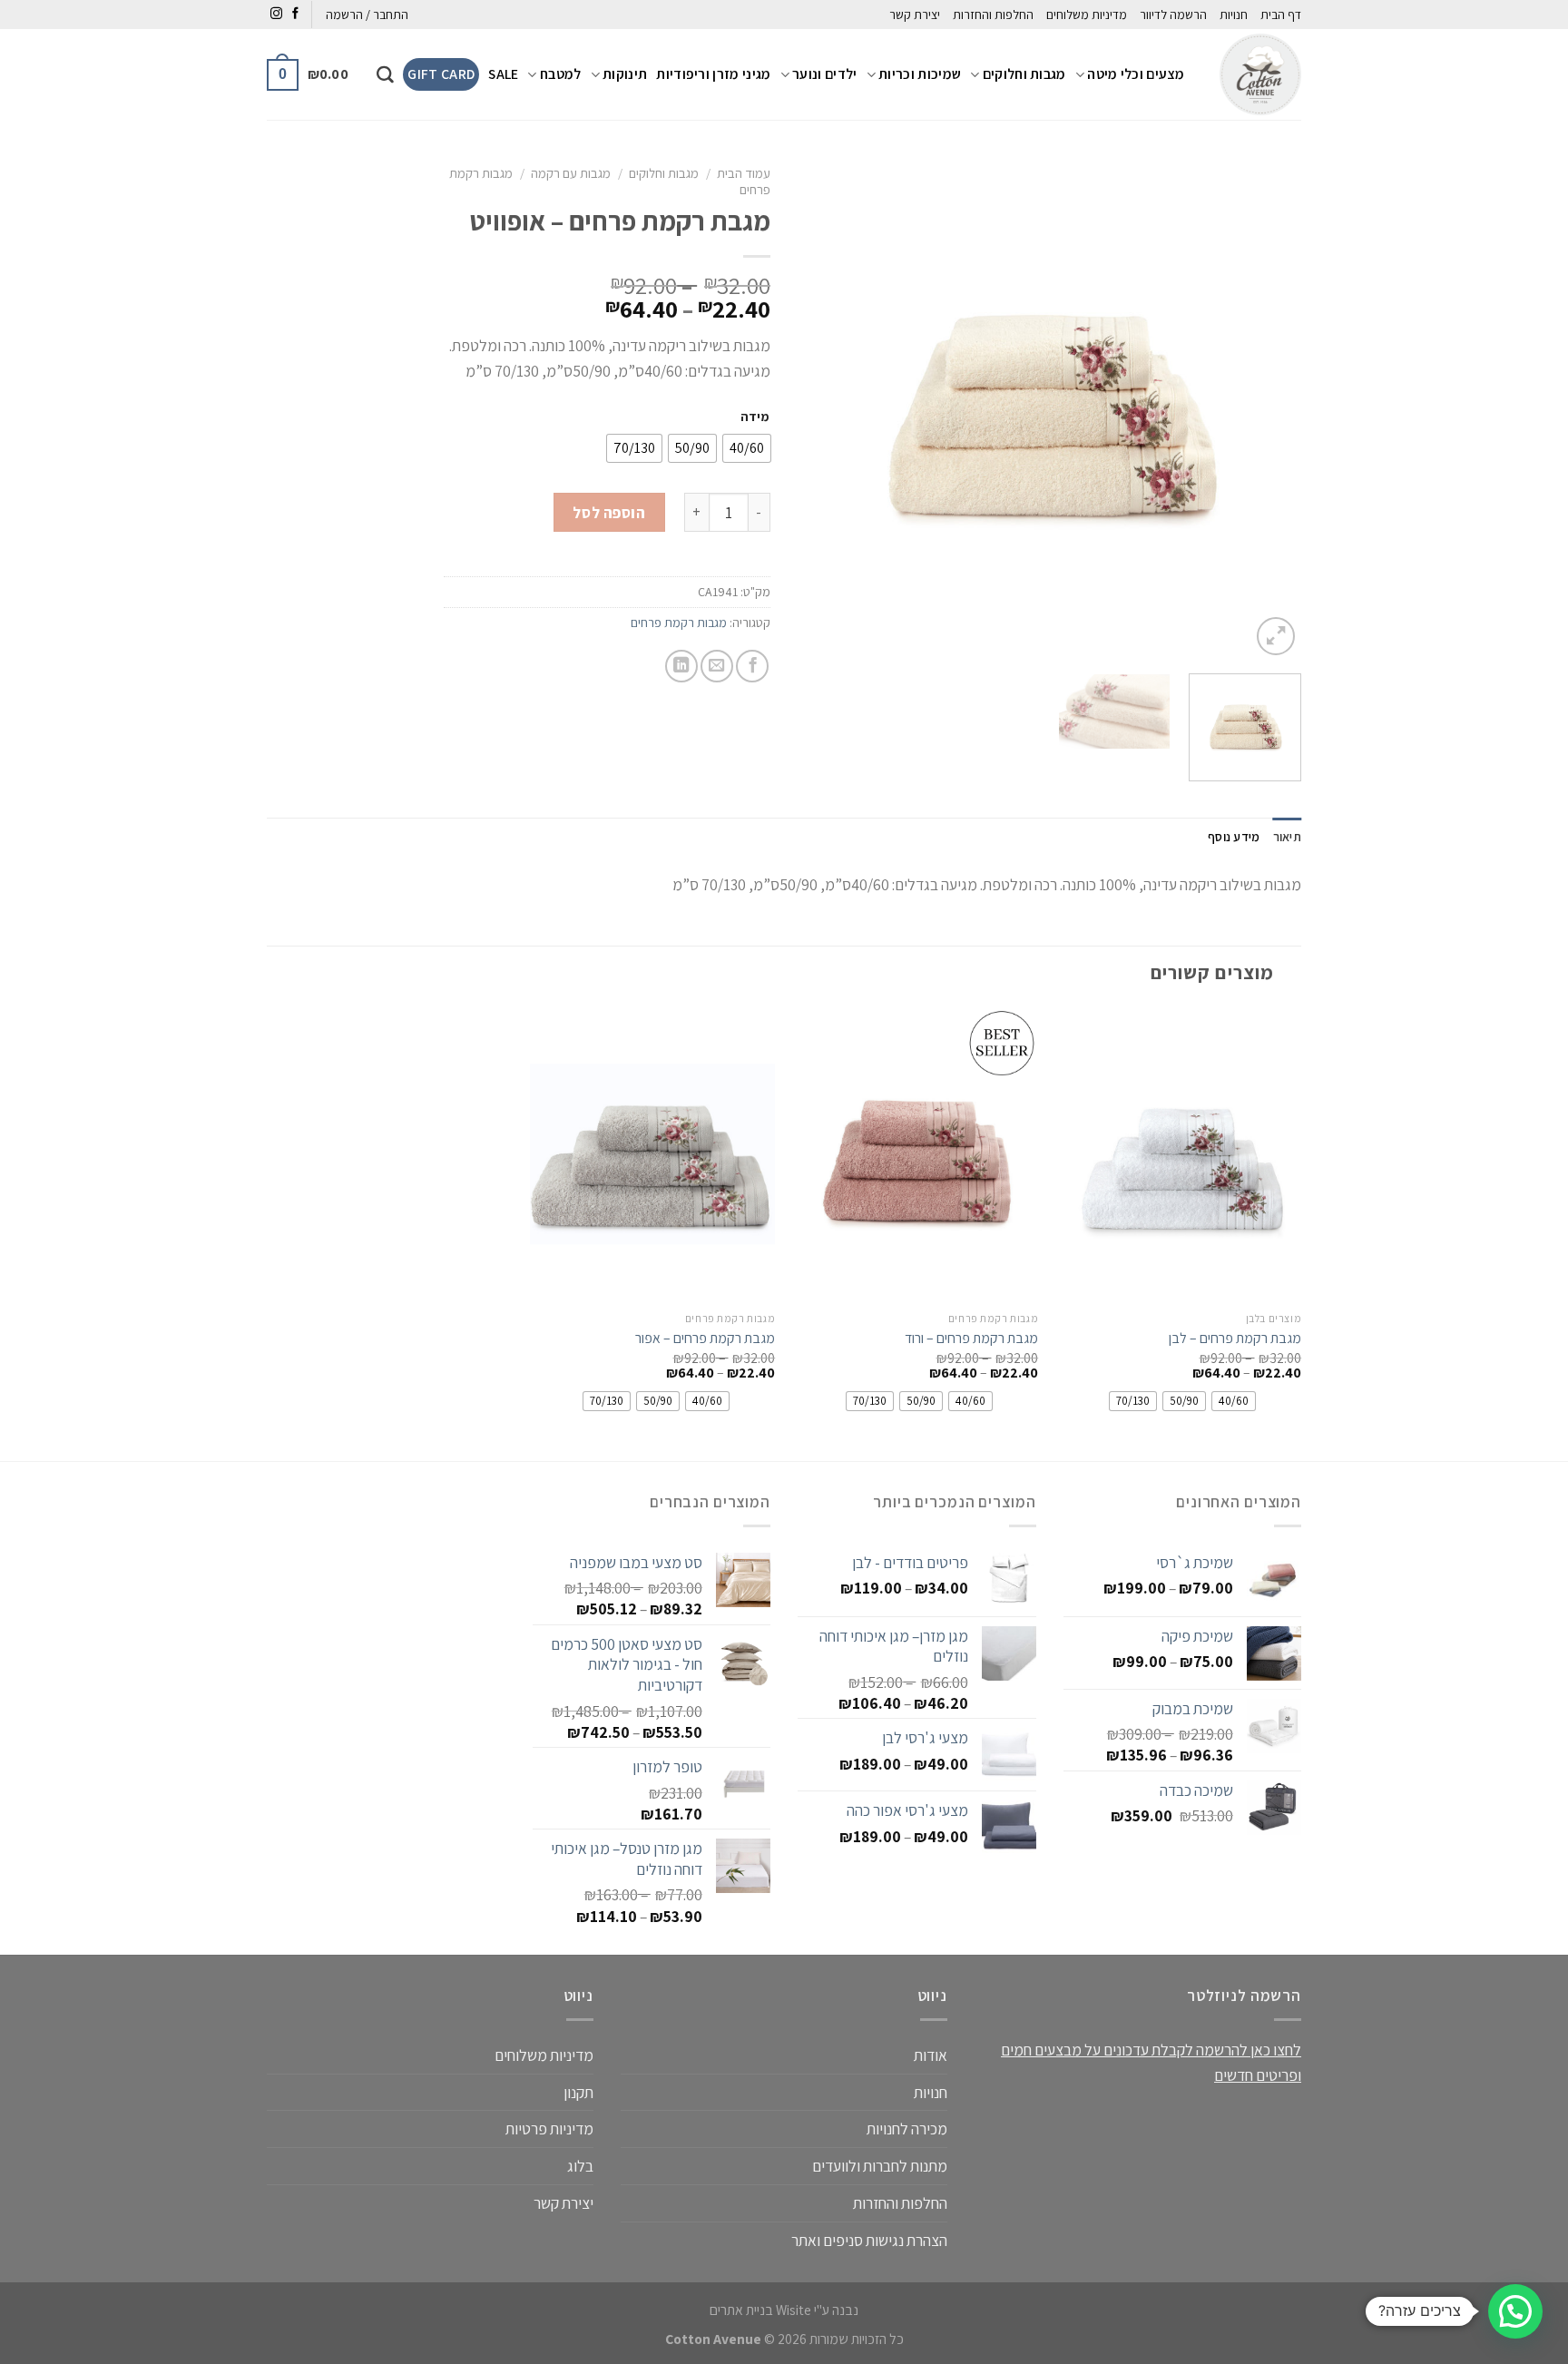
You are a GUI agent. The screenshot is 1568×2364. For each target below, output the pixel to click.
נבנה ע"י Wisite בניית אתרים (784, 2310)
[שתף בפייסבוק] (752, 666)
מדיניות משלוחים (1087, 15)
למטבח (560, 74)
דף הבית (1281, 15)
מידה (755, 417)
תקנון (578, 2092)
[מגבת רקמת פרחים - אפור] (652, 1154)
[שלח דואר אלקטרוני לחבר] (717, 666)
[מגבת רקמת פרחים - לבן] (1179, 1154)
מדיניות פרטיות (549, 2129)
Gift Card (441, 74)
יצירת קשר (915, 15)
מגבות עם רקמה (571, 173)
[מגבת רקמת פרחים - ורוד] (916, 1154)
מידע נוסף (1234, 837)
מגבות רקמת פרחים (679, 623)
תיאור (1287, 837)
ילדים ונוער (824, 74)
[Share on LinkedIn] (681, 666)
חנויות (1234, 15)
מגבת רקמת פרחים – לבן (1235, 1339)
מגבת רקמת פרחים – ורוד (971, 1339)
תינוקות (625, 74)
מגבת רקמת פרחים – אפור (705, 1339)
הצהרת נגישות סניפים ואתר (869, 2240)
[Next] (818, 408)
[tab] (1287, 837)
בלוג (580, 2166)
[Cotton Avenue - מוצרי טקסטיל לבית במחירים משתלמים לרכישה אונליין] (1256, 74)
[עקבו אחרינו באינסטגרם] (276, 14)
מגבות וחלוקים (1024, 74)
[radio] (747, 448)
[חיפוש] (385, 75)
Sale (503, 74)
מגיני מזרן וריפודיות (713, 74)
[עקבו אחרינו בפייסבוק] (295, 14)
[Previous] (1269, 408)
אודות (931, 2055)
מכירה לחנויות (907, 2129)
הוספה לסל (609, 512)
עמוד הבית (744, 173)
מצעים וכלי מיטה (1136, 74)
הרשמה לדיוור (1173, 15)
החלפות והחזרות (993, 15)
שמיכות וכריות (920, 74)
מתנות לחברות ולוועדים (880, 2166)
